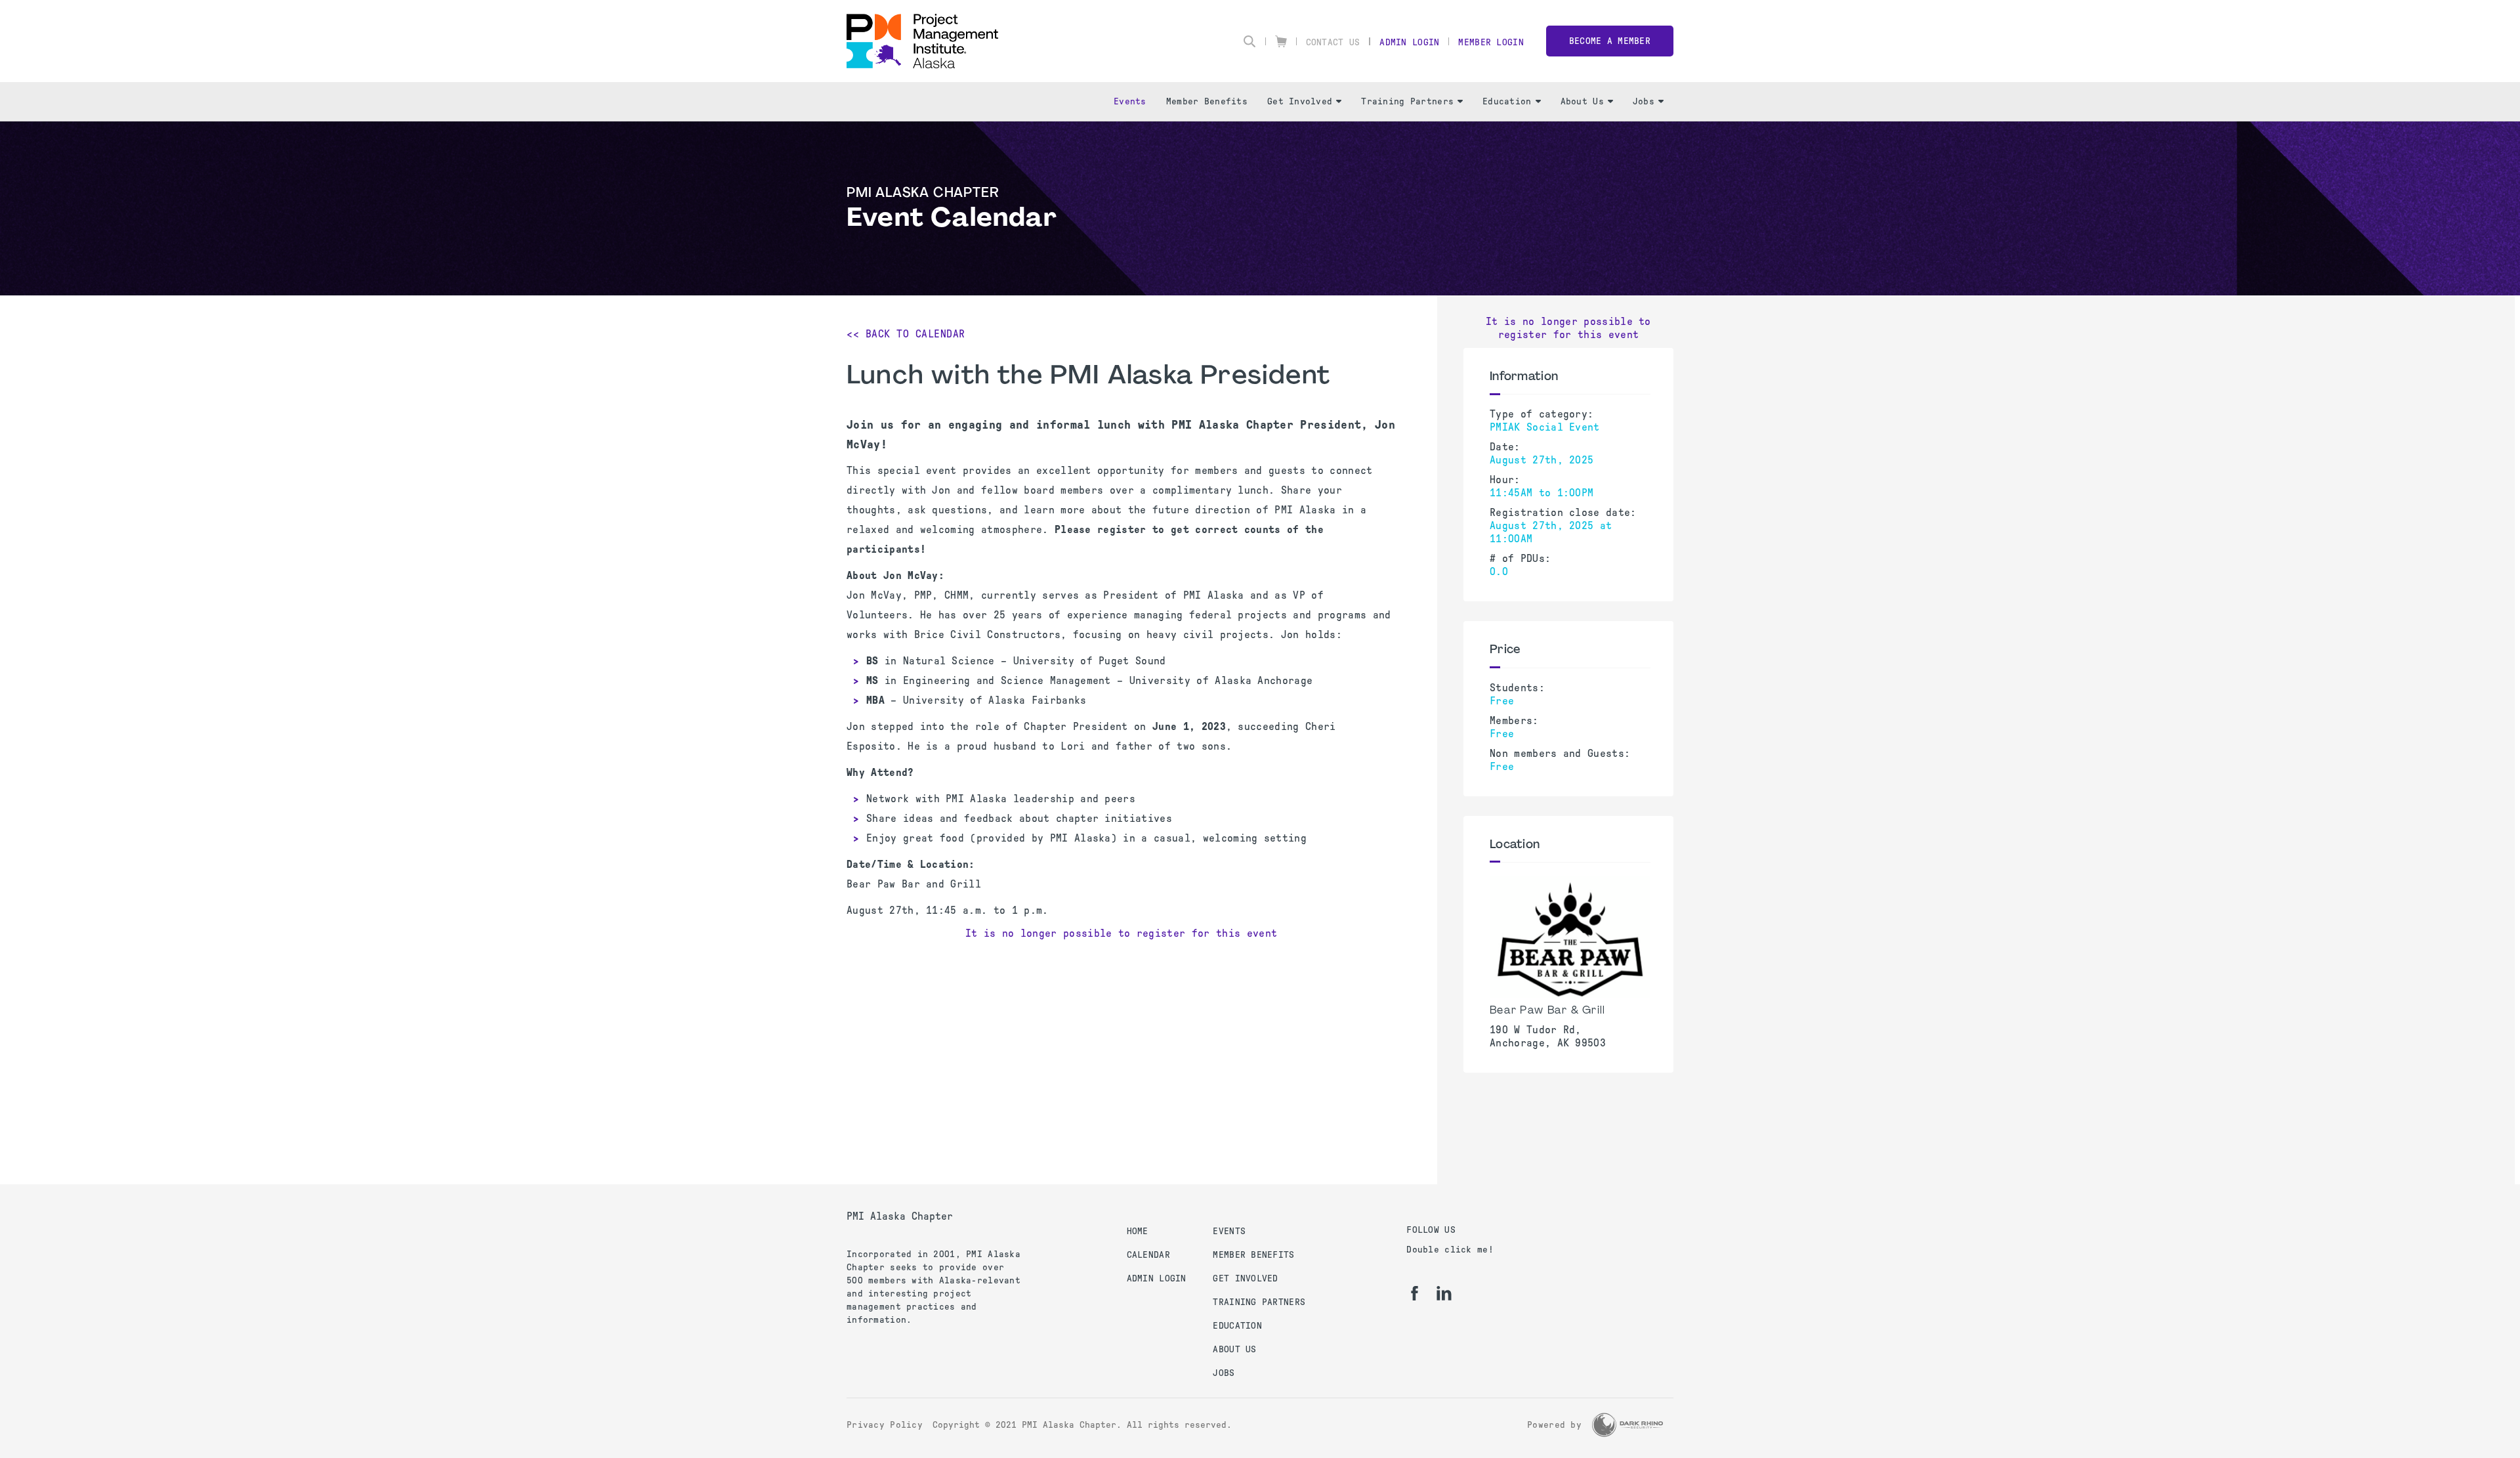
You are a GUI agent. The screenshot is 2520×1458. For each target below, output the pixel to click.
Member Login (1491, 42)
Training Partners (1407, 101)
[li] (1444, 1293)
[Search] (1249, 41)
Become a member (1610, 41)
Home (1138, 1231)
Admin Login (1409, 42)
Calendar (1148, 1255)
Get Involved (1300, 101)
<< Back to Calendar (906, 334)
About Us (1582, 101)
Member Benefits (1207, 101)
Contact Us (1333, 42)
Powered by (1554, 1425)
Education (1507, 101)
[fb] (1415, 1293)
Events (1130, 101)
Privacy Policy (885, 1425)
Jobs (1644, 101)
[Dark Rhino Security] (1627, 1425)
